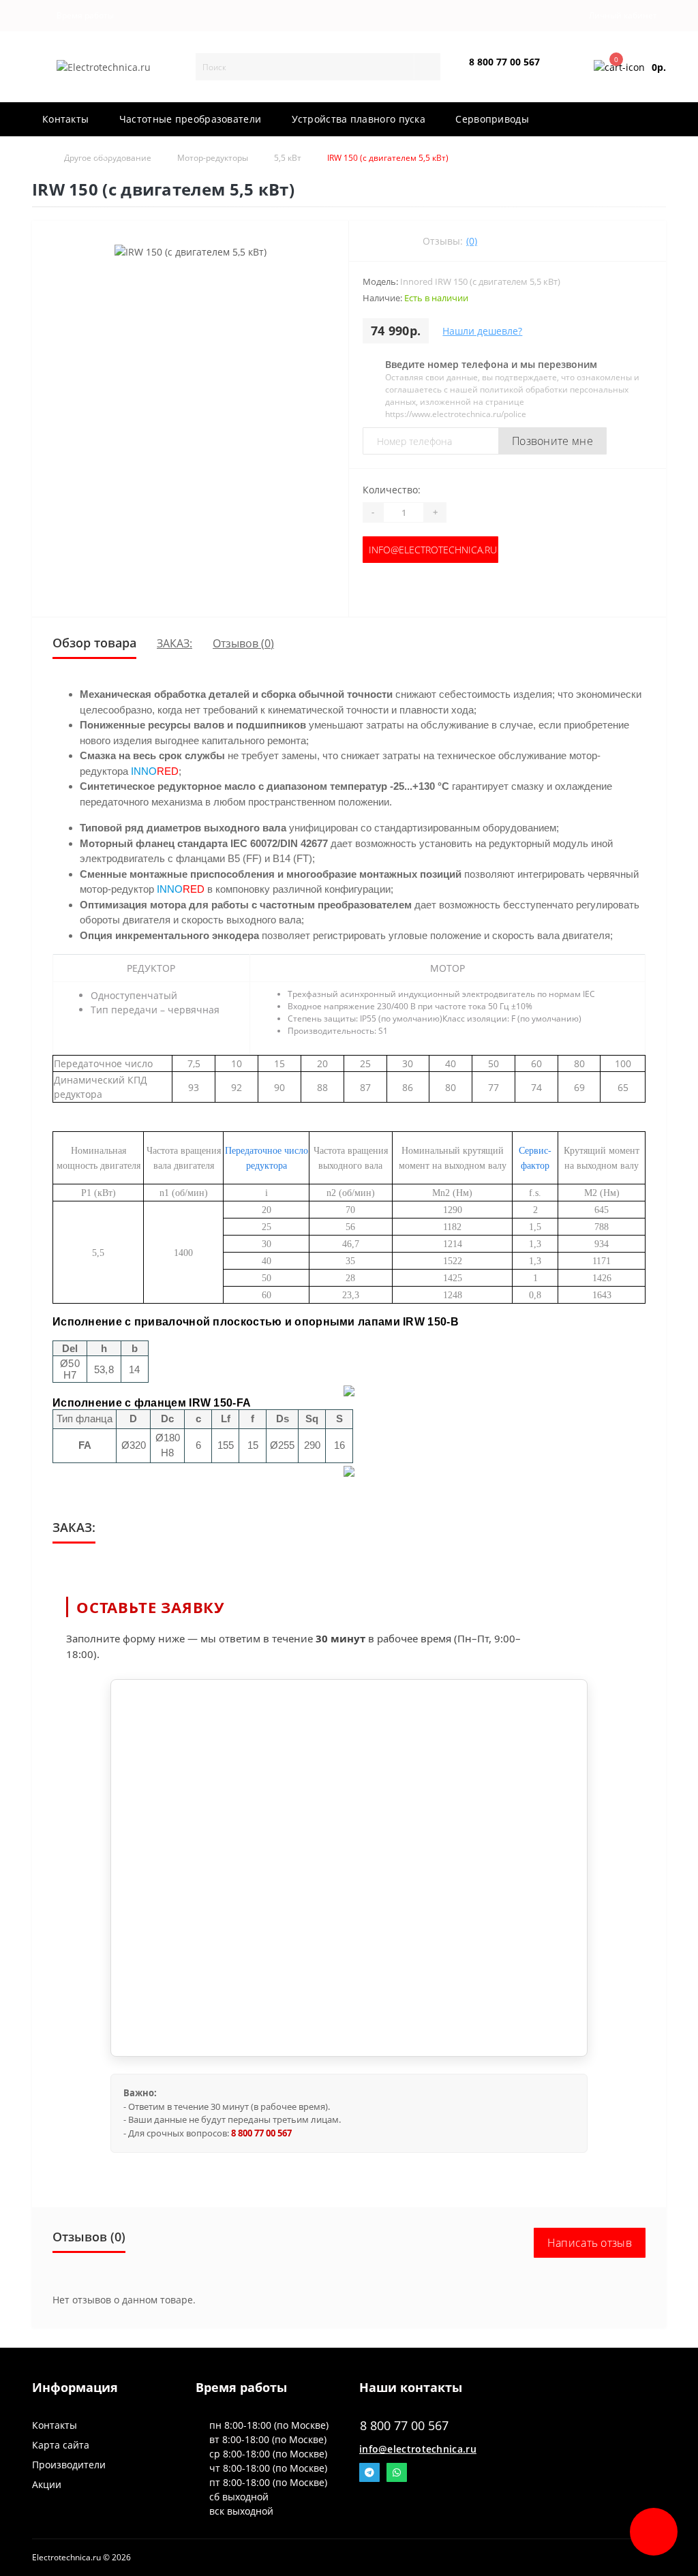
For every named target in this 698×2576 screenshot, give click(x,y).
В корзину (431, 590)
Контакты (55, 2425)
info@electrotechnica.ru (433, 550)
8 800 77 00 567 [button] (404, 2426)
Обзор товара (94, 643)
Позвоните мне (552, 441)
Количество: (392, 490)
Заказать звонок (501, 73)
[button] (82, 16)
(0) (472, 241)
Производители (69, 2465)
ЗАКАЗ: (174, 643)
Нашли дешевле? (482, 331)
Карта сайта (61, 2445)
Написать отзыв (590, 2243)
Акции (47, 2484)
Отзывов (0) (243, 643)
